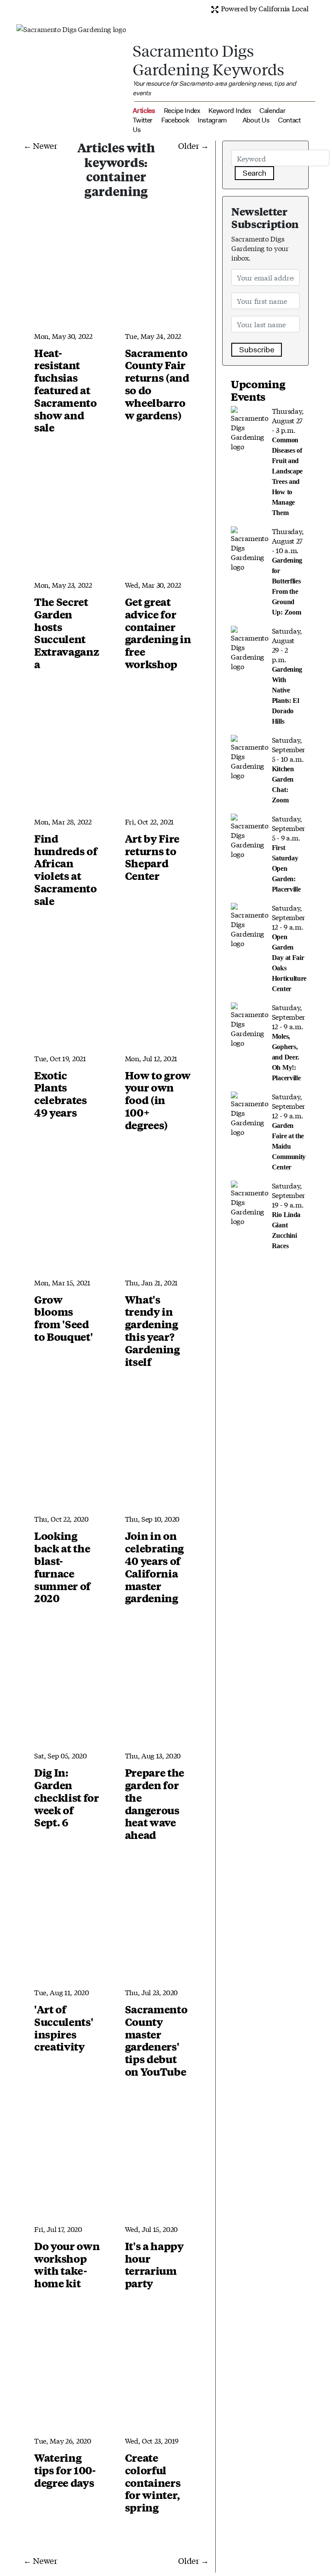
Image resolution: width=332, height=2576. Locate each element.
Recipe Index (182, 111)
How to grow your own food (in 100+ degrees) (158, 1100)
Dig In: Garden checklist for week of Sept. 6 (67, 1797)
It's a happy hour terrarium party (154, 2264)
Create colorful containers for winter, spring (153, 2482)
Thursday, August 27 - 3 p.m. (288, 461)
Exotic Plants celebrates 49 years (61, 1094)
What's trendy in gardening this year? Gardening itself (152, 1330)
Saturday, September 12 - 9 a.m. (289, 947)
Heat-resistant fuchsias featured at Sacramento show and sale (65, 390)
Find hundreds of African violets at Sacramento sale (65, 869)
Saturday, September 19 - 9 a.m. (289, 1215)
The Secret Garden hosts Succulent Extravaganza (67, 633)
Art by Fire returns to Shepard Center (152, 857)
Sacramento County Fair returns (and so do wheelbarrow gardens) (157, 384)
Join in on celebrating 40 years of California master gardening (154, 1567)
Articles (144, 111)
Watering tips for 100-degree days (65, 2470)
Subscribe (257, 350)
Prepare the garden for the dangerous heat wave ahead (155, 1803)
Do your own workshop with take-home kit (67, 2264)
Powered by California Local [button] (264, 8)
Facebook (175, 120)
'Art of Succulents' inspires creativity (64, 2028)
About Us (256, 120)
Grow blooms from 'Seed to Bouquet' (63, 1318)
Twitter (143, 120)
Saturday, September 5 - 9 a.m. (289, 853)
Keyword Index (230, 111)
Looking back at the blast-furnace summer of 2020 (62, 1567)
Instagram (212, 120)
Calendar (272, 111)
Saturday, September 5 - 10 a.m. (289, 769)
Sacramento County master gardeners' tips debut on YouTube (156, 2040)
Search (254, 173)
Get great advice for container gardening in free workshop (158, 633)
